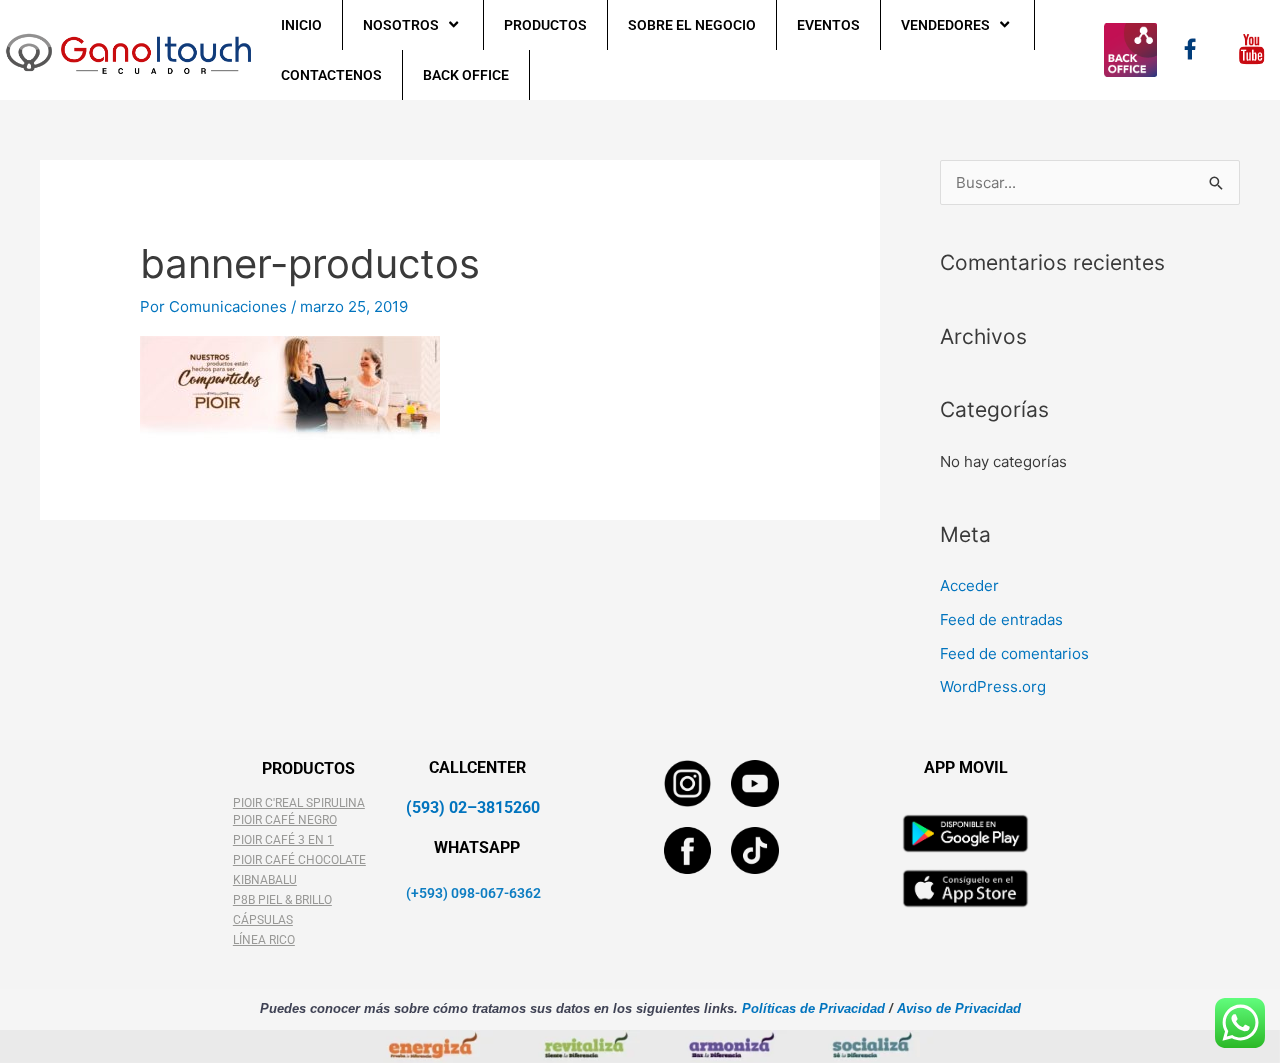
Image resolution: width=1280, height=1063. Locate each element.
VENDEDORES (945, 25)
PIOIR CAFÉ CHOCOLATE (299, 860)
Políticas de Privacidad (811, 1008)
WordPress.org (993, 686)
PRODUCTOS (545, 25)
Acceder (969, 585)
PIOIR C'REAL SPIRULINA (299, 803)
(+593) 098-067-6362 (473, 893)
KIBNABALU (265, 880)
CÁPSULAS (263, 920)
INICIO (301, 25)
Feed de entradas (1001, 619)
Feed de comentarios (1014, 653)
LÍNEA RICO (264, 940)
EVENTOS (828, 25)
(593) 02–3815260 (473, 807)
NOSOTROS (401, 25)
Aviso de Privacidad (959, 1008)
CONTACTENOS (331, 75)
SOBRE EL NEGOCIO (692, 25)
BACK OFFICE (466, 75)
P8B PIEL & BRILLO (282, 900)
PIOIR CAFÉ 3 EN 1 (283, 840)
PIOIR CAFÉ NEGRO (285, 820)
